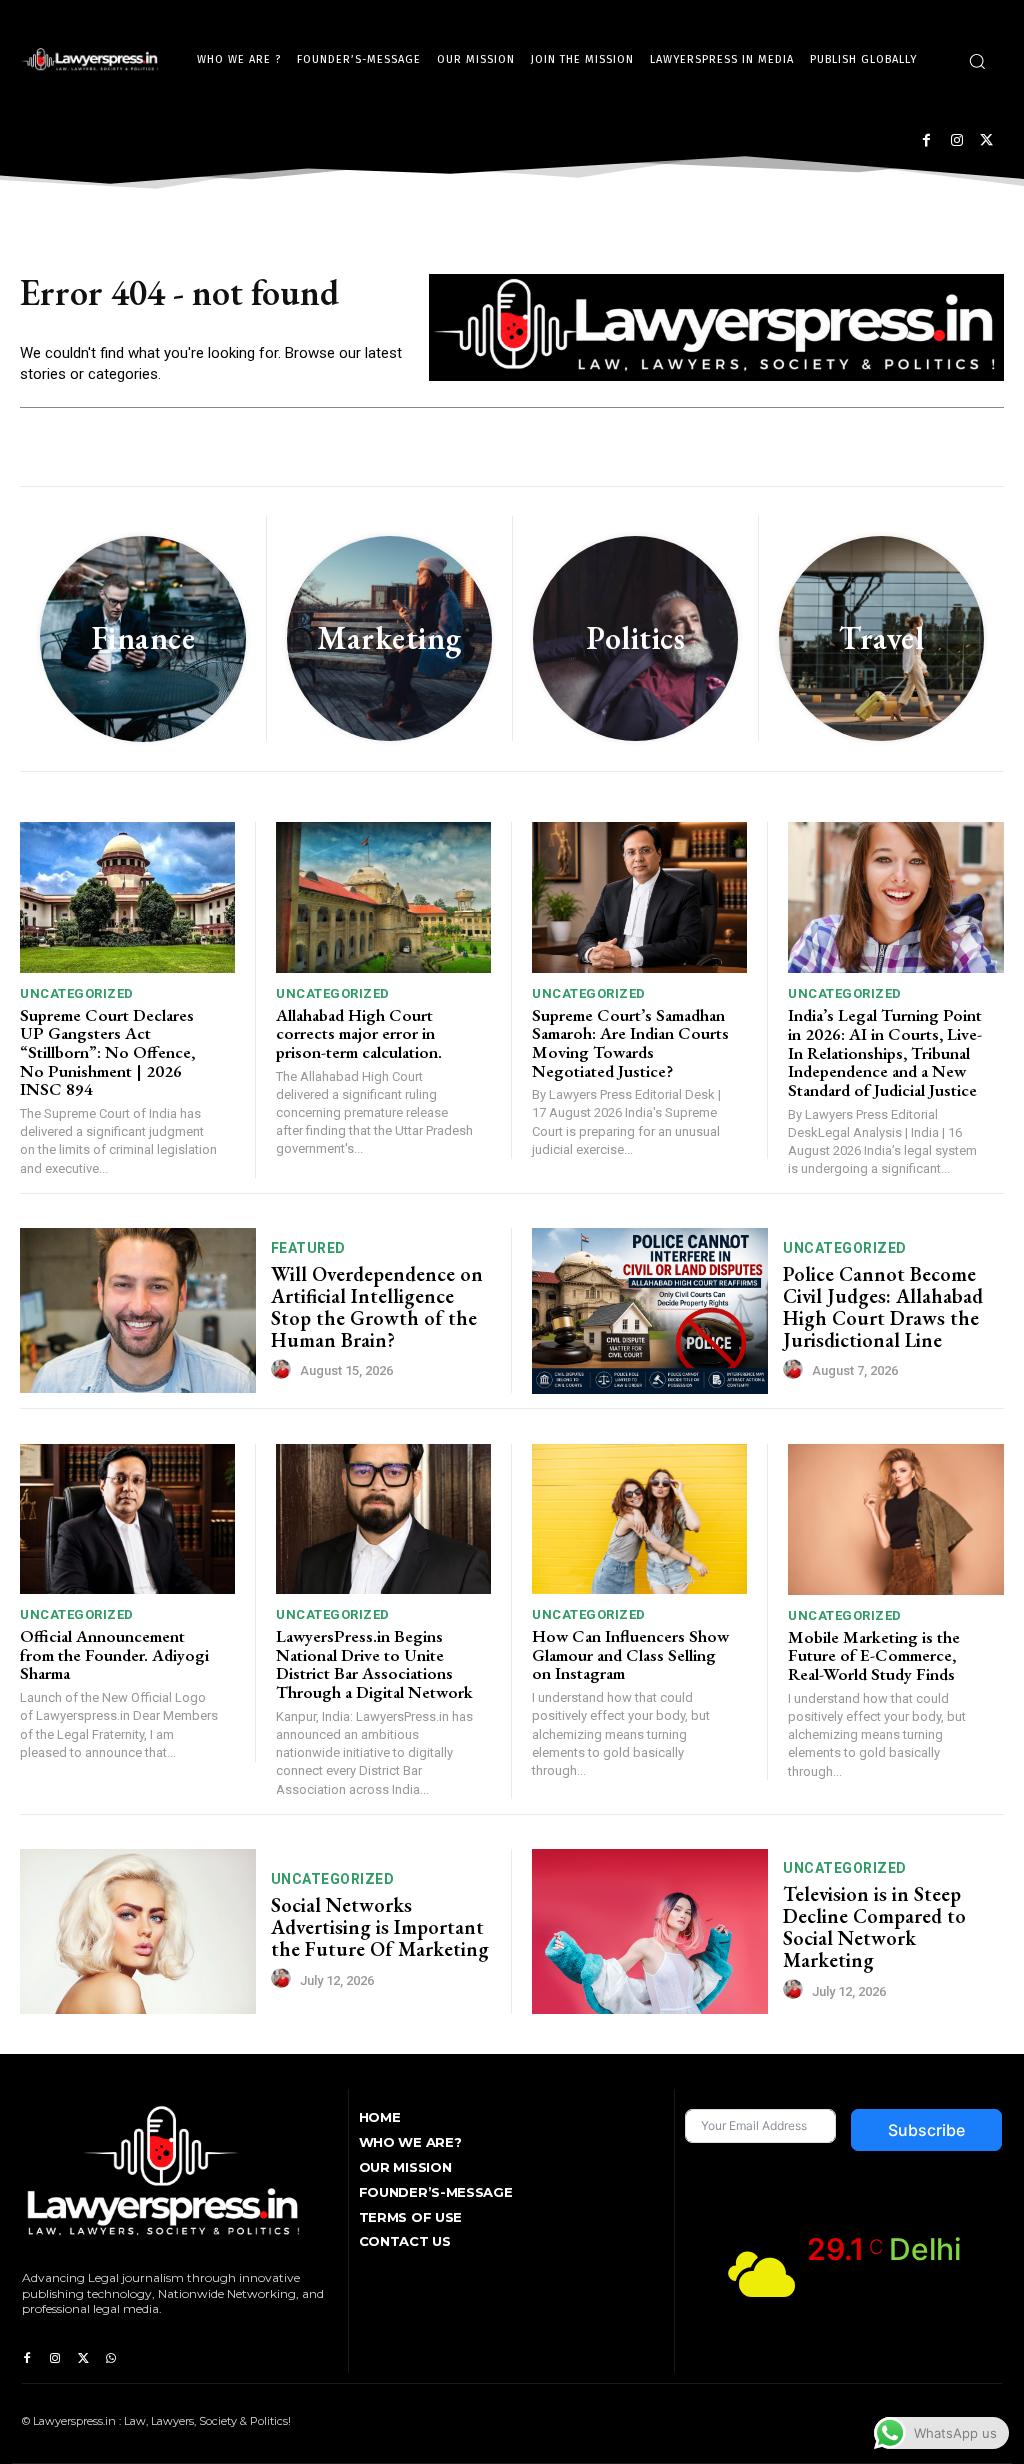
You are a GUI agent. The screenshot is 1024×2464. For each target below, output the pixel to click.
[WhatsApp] (111, 2359)
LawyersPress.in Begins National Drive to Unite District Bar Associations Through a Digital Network (374, 1664)
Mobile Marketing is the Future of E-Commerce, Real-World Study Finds (874, 1655)
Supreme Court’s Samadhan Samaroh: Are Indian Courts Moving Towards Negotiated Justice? (630, 1043)
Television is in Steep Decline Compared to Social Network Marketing (874, 1927)
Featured (308, 1248)
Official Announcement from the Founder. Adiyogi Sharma (114, 1654)
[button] (977, 61)
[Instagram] (956, 140)
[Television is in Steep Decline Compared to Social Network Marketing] (650, 1931)
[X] (986, 140)
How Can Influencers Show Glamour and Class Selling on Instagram (630, 1654)
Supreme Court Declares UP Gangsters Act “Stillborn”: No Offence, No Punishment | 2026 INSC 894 (107, 1052)
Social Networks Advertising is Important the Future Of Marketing (380, 1927)
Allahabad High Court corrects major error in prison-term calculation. (359, 1033)
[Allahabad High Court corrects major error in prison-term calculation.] (383, 897)
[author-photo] (284, 1370)
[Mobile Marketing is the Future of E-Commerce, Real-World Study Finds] (896, 1519)
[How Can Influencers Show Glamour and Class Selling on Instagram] (639, 1519)
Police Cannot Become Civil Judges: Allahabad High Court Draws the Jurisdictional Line (883, 1307)
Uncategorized (77, 993)
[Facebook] (926, 140)
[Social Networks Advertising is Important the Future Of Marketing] (138, 1931)
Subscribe (926, 2130)
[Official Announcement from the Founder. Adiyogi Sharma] (127, 1519)
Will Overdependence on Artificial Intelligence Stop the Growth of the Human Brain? (377, 1307)
